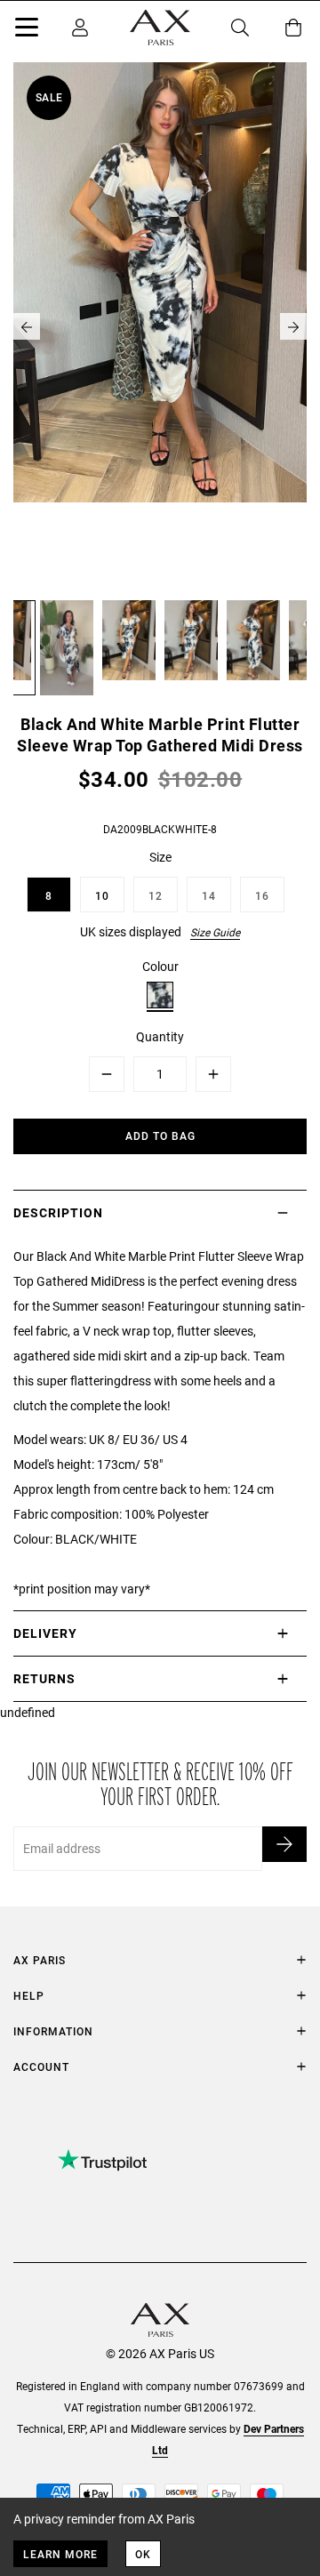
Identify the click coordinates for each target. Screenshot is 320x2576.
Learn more (60, 2554)
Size (160, 857)
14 (209, 895)
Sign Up (284, 1844)
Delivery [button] (45, 1633)
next (293, 326)
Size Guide (215, 932)
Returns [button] (44, 1678)
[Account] (80, 28)
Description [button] (58, 1212)
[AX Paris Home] (160, 28)
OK (143, 2554)
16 (262, 895)
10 (102, 895)
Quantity (160, 1036)
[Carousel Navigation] (160, 326)
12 (156, 895)
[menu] (27, 30)
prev (27, 326)
